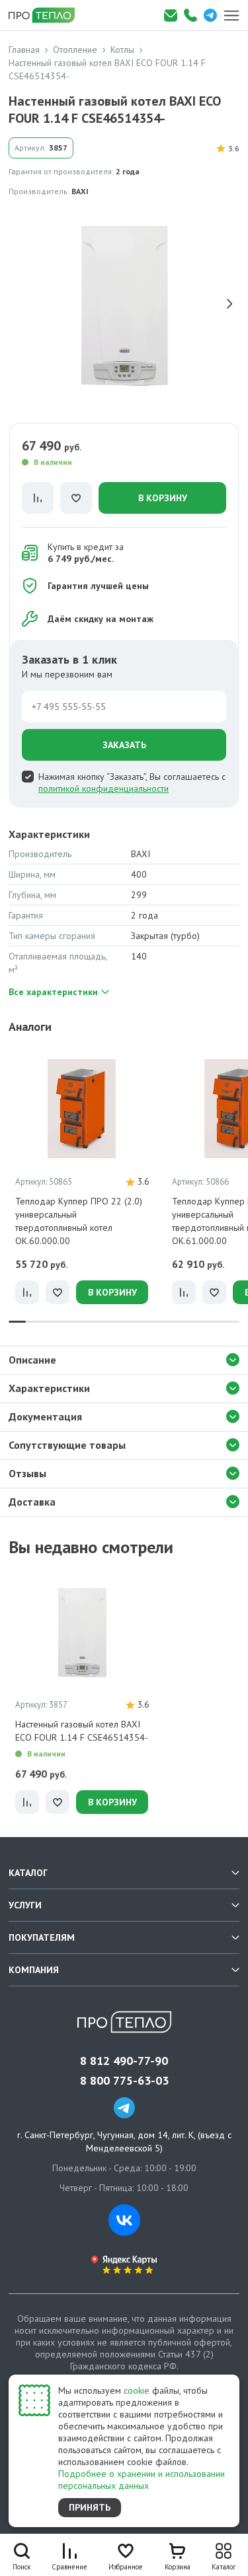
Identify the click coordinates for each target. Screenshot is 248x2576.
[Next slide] (229, 304)
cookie (137, 2390)
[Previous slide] (19, 304)
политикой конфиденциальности (103, 788)
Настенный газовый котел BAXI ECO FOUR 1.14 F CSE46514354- (82, 1731)
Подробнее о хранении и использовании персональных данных (142, 2480)
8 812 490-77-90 (124, 2061)
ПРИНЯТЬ (90, 2507)
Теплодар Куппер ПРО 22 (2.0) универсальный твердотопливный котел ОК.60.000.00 (79, 1221)
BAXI (80, 191)
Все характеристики (53, 992)
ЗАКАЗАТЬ (124, 745)
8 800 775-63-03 (124, 2081)
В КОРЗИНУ (163, 498)
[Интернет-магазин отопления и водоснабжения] (46, 15)
